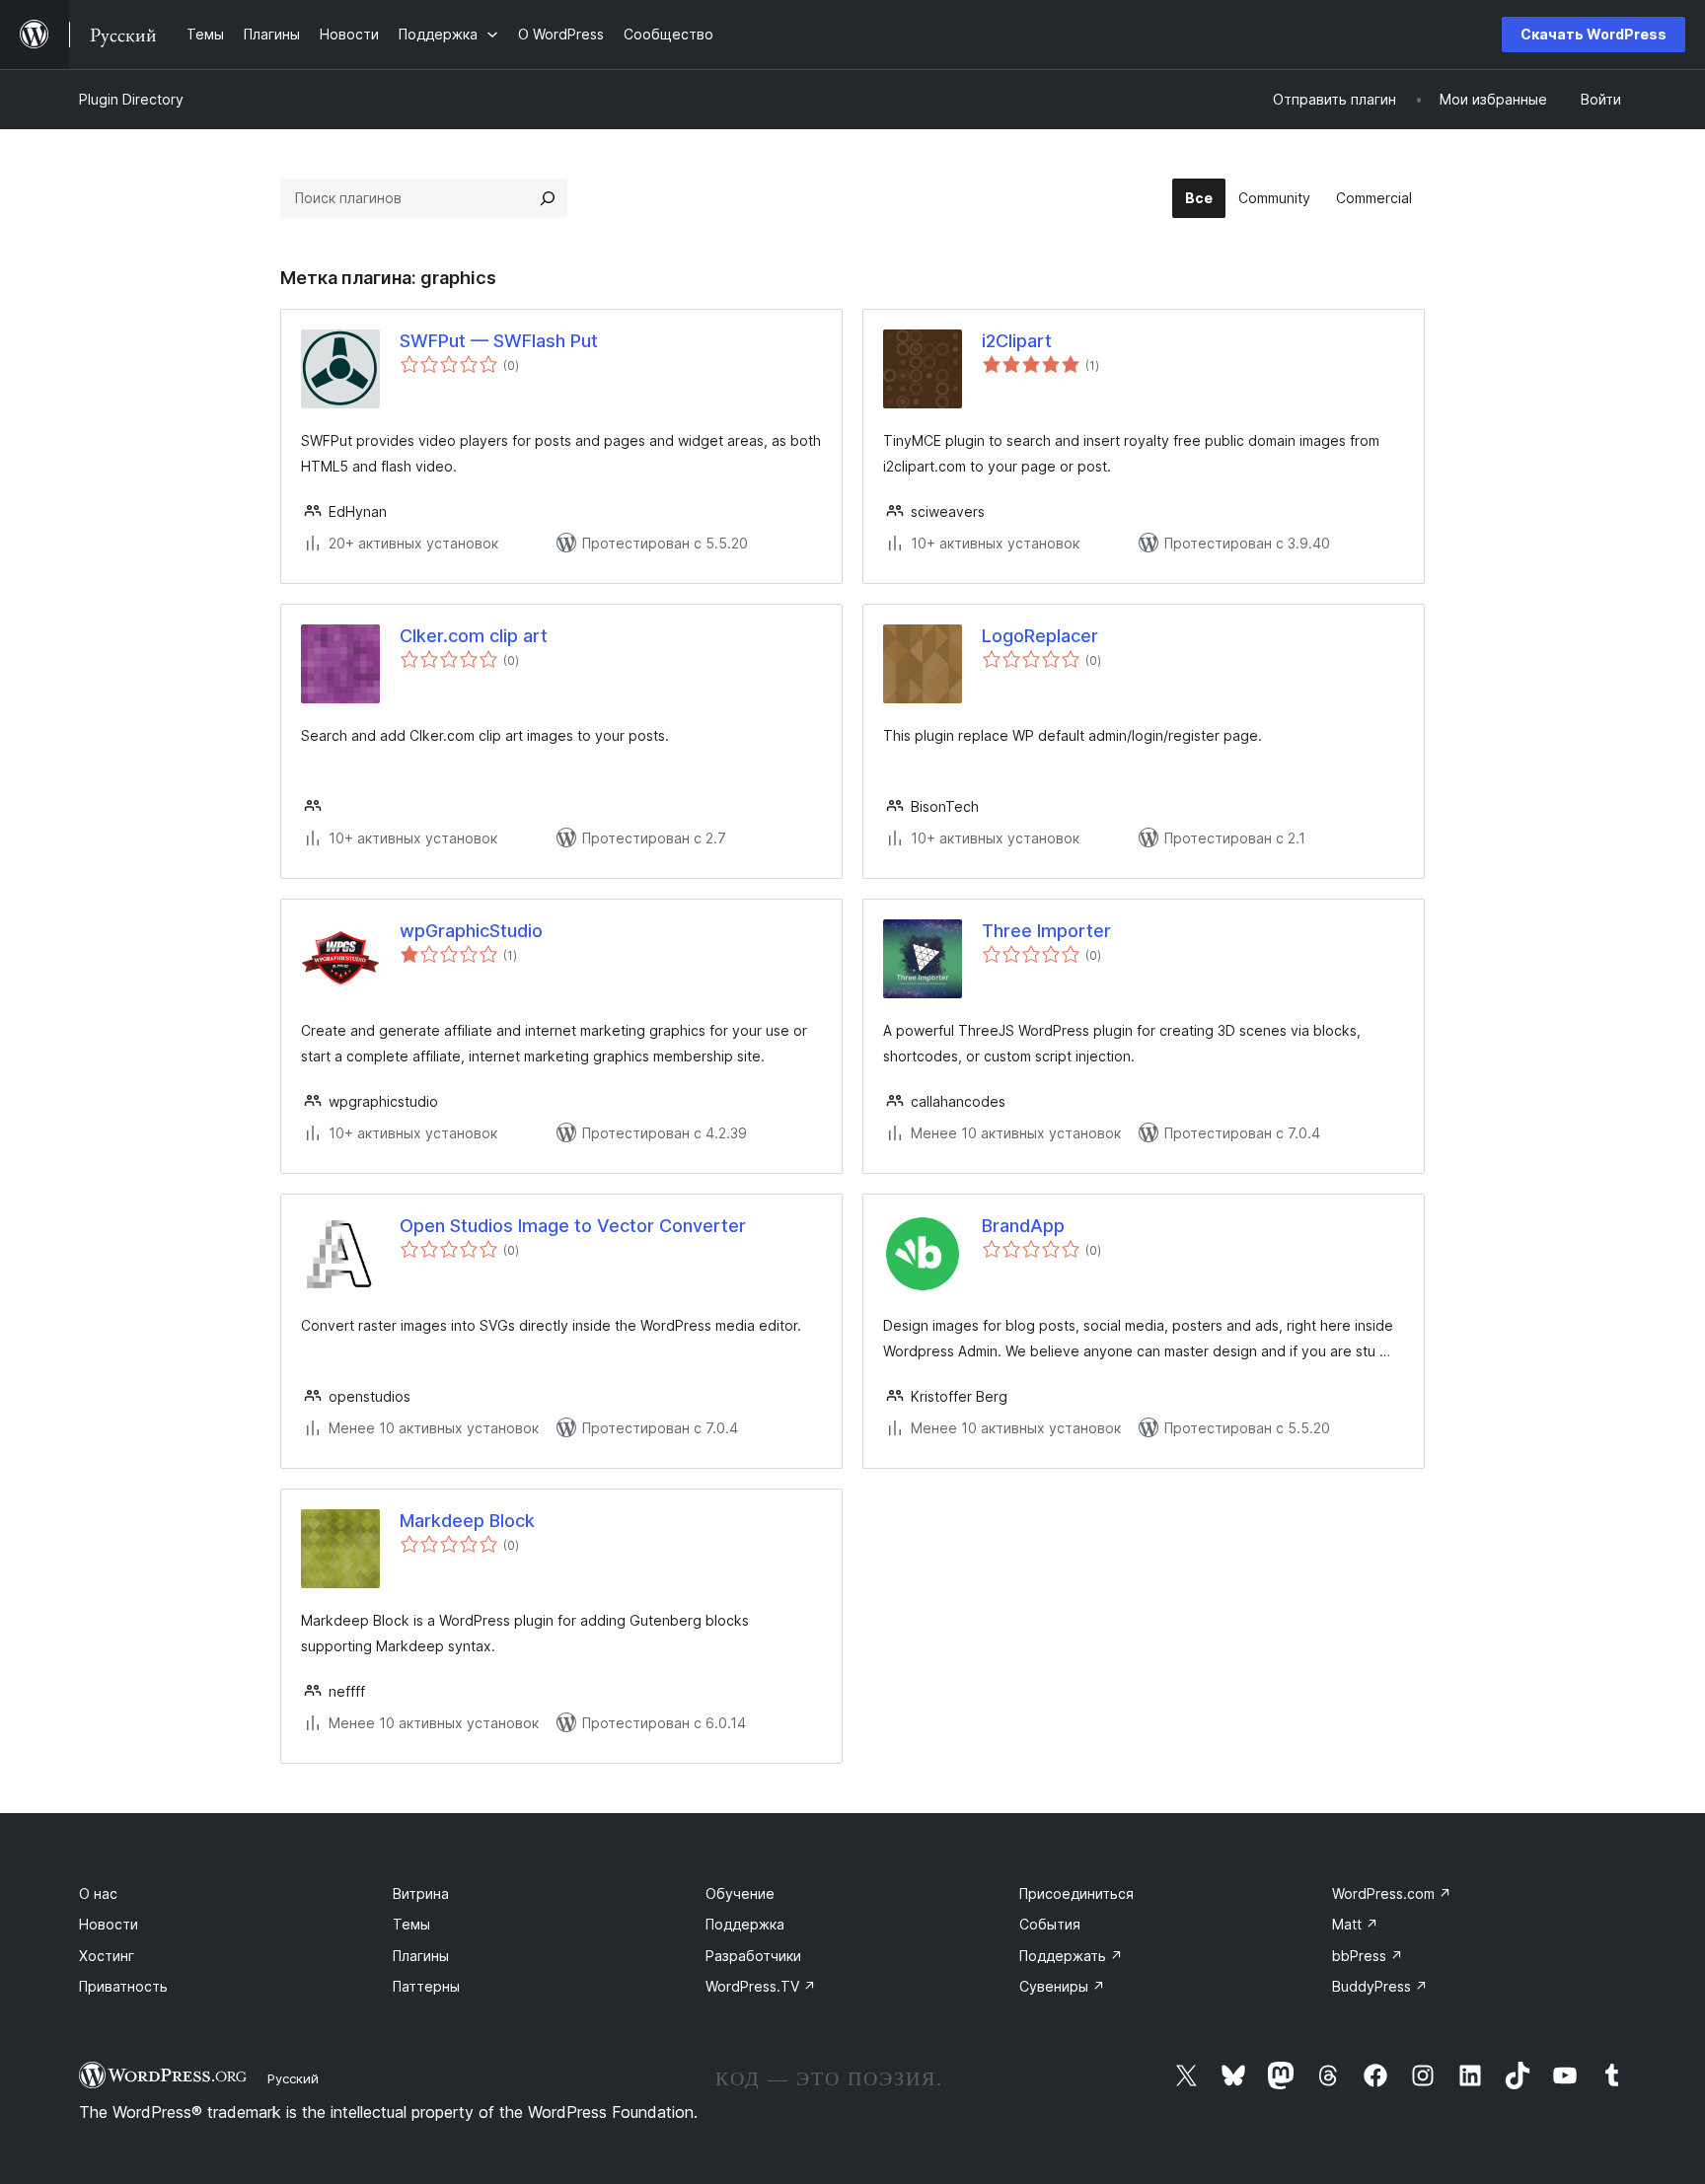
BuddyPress (1380, 1986)
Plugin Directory (131, 99)
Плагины (421, 1956)
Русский (293, 2078)
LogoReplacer (1040, 636)
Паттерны (426, 1986)
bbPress (1368, 1956)
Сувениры (1062, 1986)
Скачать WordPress (1594, 34)
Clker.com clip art (474, 636)
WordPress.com (1392, 1893)
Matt (1355, 1924)
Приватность (123, 1986)
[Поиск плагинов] (548, 198)
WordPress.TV (761, 1986)
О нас (98, 1893)
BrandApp (1023, 1226)
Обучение (740, 1893)
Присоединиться (1076, 1893)
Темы (411, 1924)
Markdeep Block (467, 1521)
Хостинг (107, 1956)
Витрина (421, 1893)
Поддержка (745, 1924)
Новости (109, 1924)
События (1050, 1924)
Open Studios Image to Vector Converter (573, 1226)
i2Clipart (1017, 341)
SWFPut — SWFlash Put (499, 341)
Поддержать (1071, 1956)
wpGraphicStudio (471, 931)
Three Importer (1046, 931)
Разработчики (753, 1956)
